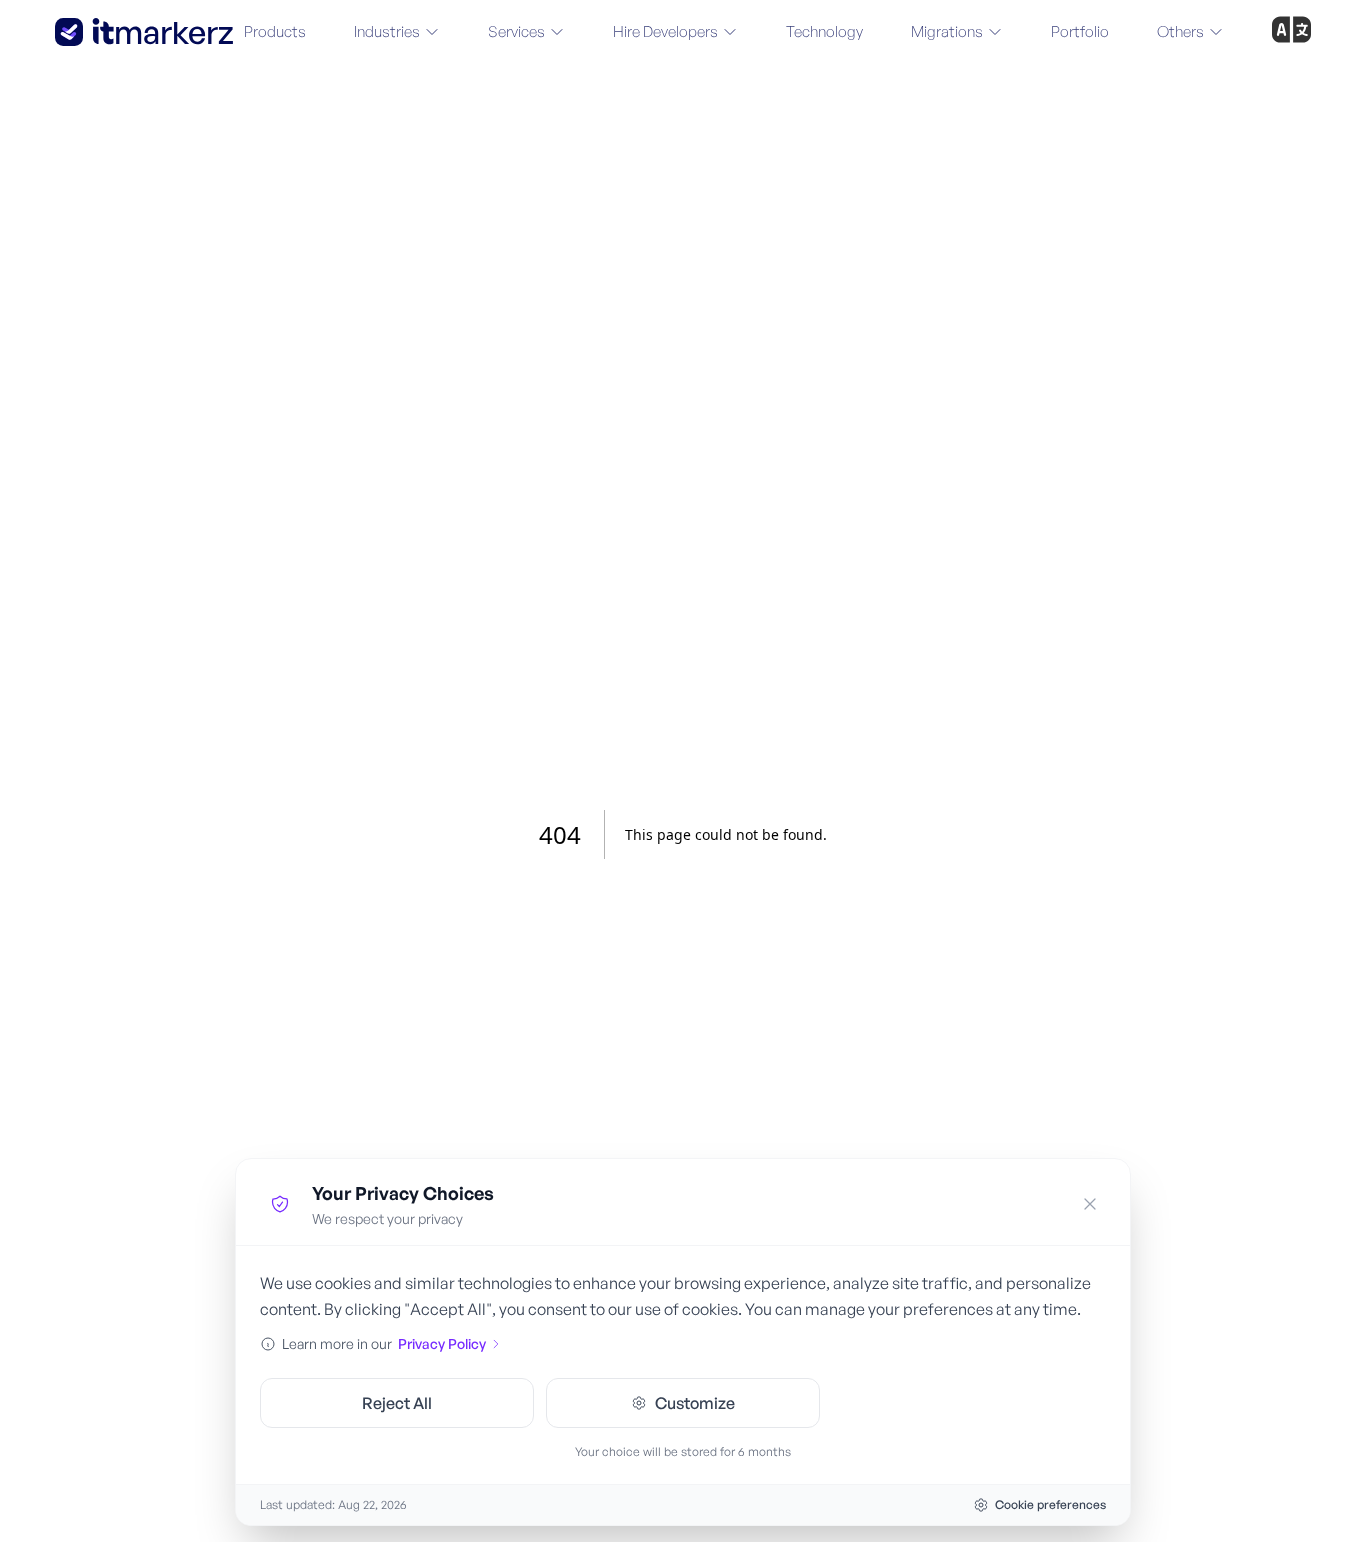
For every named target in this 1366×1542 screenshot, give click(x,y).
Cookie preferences (1050, 1504)
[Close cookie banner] (1090, 1204)
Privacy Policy (442, 1343)
